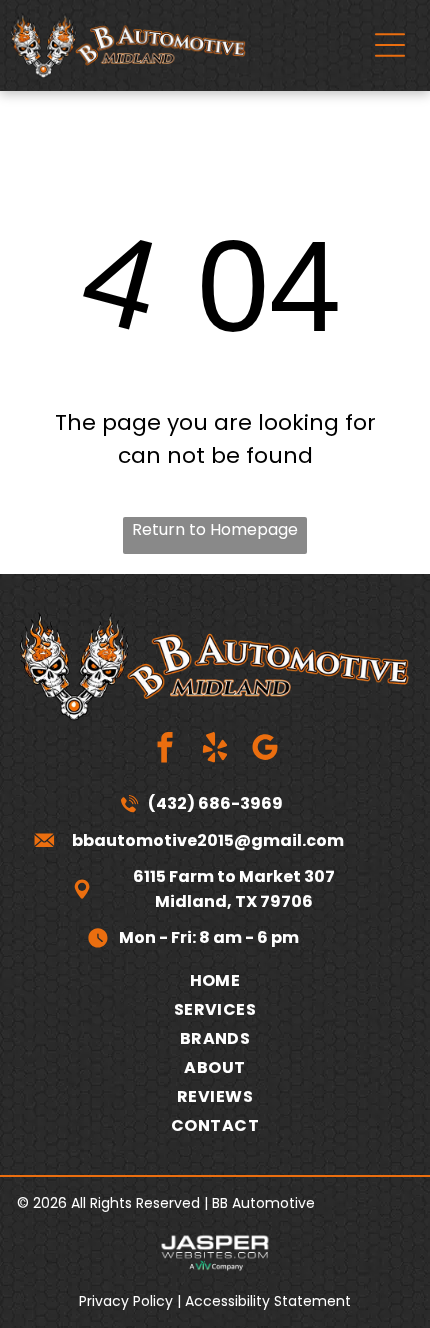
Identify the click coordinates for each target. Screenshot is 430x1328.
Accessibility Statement (268, 1301)
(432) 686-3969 (215, 803)
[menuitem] (215, 980)
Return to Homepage (215, 529)
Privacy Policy (126, 1301)
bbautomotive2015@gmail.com (208, 840)
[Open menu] (390, 45)
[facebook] (165, 750)
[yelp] (215, 750)
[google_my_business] (265, 750)
